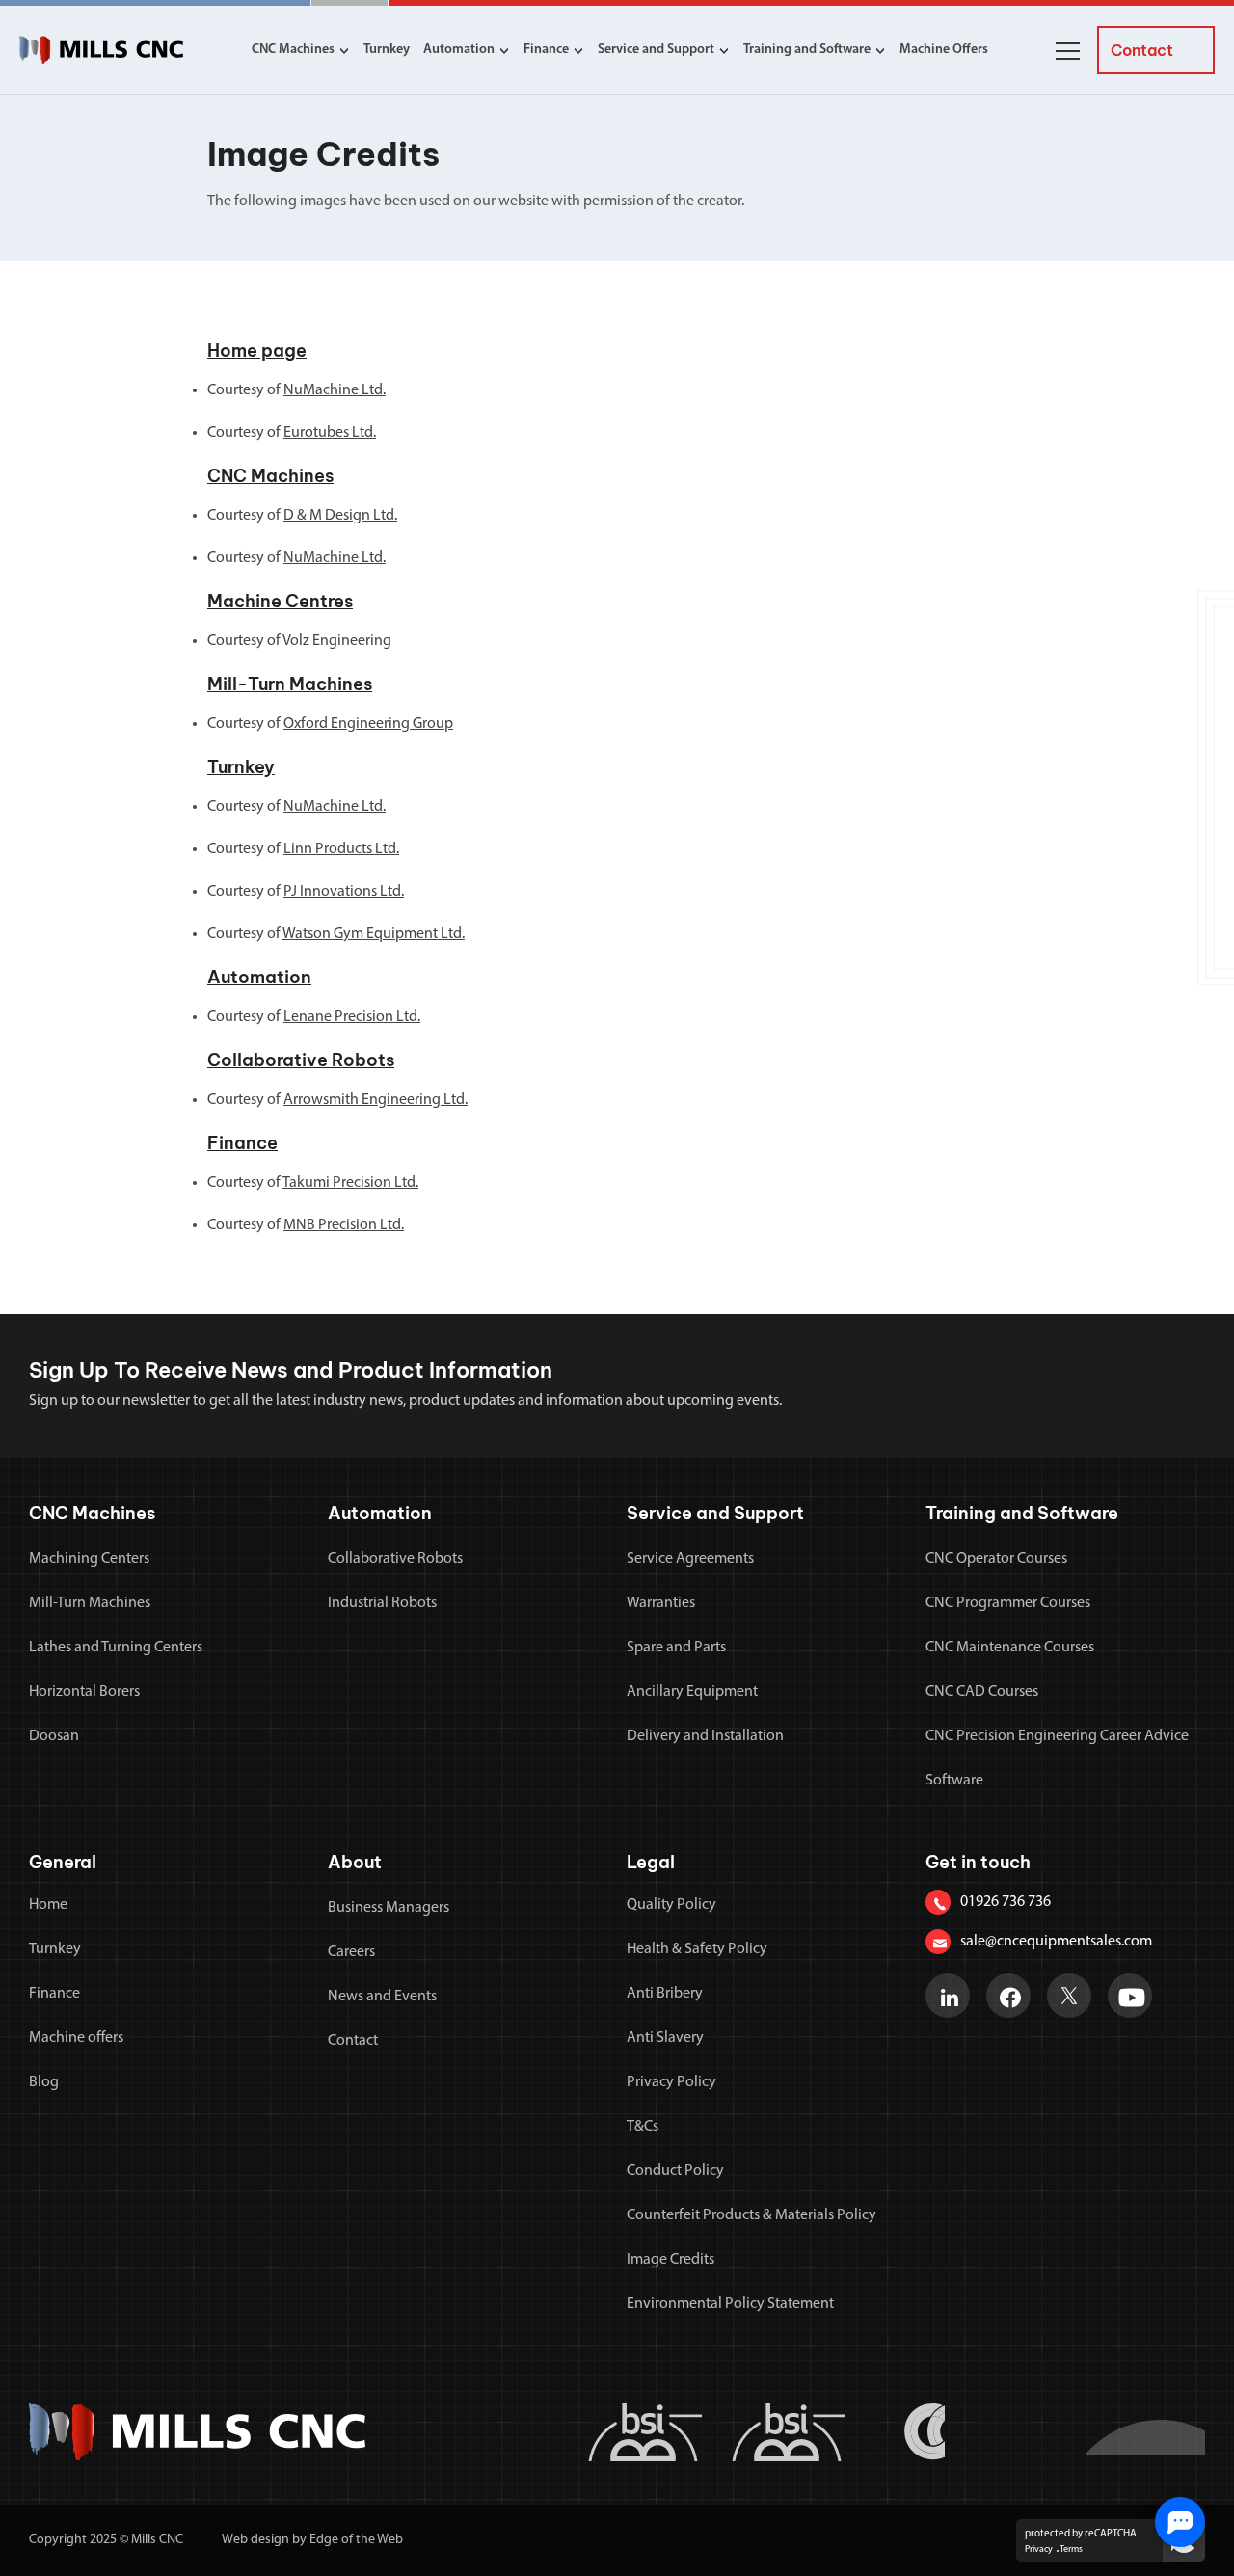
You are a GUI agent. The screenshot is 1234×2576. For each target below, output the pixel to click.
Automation (459, 50)
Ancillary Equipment (692, 1692)
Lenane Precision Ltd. (352, 1017)
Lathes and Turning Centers (116, 1648)
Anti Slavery (665, 2038)
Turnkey (387, 50)
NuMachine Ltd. (335, 390)
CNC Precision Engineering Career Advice (1057, 1736)
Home (48, 1905)
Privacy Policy (671, 2082)
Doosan (54, 1736)
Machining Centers (89, 1559)
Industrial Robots (382, 1603)
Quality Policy (671, 1905)
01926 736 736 (1006, 1902)
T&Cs (643, 2127)
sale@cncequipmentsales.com (1056, 1942)
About (355, 1862)
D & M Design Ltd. (340, 516)
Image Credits (671, 2260)
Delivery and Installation (705, 1736)
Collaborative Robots (301, 1060)
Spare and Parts (676, 1648)
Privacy (1039, 2549)
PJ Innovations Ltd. (344, 892)
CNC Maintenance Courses (1010, 1648)
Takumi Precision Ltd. (350, 1183)
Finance (546, 50)
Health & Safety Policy (697, 1949)
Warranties (661, 1603)
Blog (44, 2082)
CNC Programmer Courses (1008, 1603)
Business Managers (389, 1908)
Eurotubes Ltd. (330, 433)
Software (954, 1781)
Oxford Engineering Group (368, 724)
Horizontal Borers (84, 1692)
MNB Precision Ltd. (344, 1225)
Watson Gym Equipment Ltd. (374, 934)
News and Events (382, 1997)
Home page (257, 350)
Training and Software (807, 50)
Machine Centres (280, 601)
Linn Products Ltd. (341, 849)
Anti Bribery (665, 1994)
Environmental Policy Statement (730, 2304)
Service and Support (656, 50)
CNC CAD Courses (982, 1692)
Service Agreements (690, 1559)
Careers (351, 1952)
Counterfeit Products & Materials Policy (751, 2215)
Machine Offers (944, 50)
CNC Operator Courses (996, 1559)
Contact (353, 2041)
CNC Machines (293, 50)
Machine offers (76, 2038)
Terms (1071, 2549)
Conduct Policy (675, 2171)
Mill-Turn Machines (290, 684)
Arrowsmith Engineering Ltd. (376, 1100)
